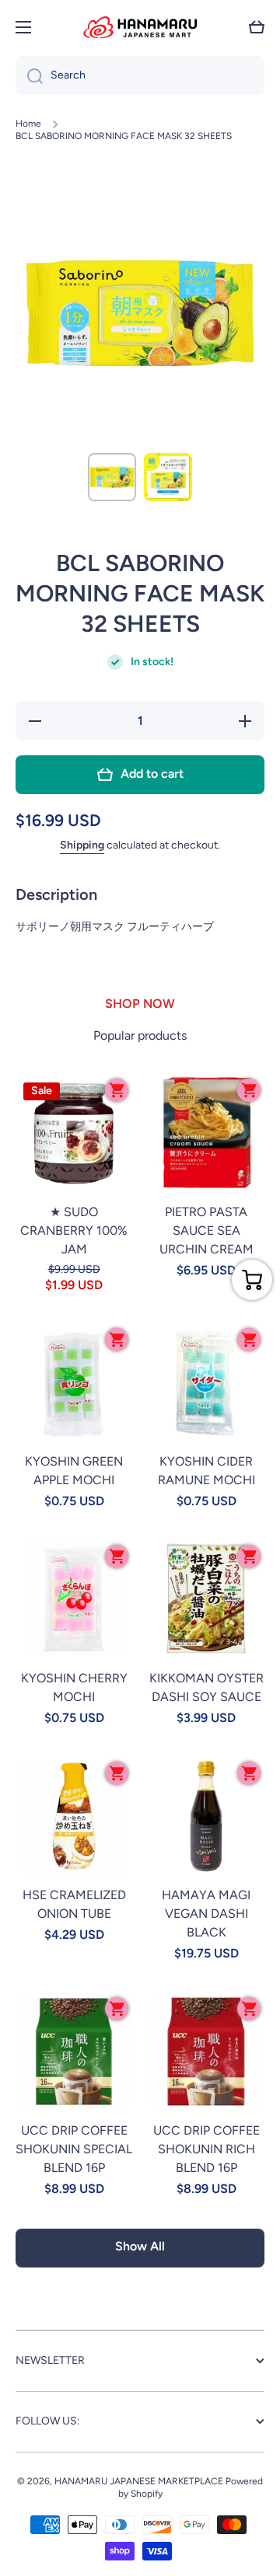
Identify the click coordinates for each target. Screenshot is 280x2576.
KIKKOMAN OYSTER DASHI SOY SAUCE (206, 1687)
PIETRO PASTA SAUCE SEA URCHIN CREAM (206, 1230)
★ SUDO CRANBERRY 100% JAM (74, 1230)
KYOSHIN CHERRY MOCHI (74, 1687)
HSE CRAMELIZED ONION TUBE (74, 1904)
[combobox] (140, 75)
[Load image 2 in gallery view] (168, 477)
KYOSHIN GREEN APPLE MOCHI (74, 1471)
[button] (257, 27)
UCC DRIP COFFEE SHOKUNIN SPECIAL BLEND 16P (74, 2149)
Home (28, 124)
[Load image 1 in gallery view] (112, 477)
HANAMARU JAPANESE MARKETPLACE (139, 2481)
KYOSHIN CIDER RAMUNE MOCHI (206, 1471)
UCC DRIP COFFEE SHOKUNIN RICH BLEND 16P (206, 2149)
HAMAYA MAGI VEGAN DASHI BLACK (206, 1914)
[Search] (29, 75)
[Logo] (140, 27)
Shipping (82, 845)
